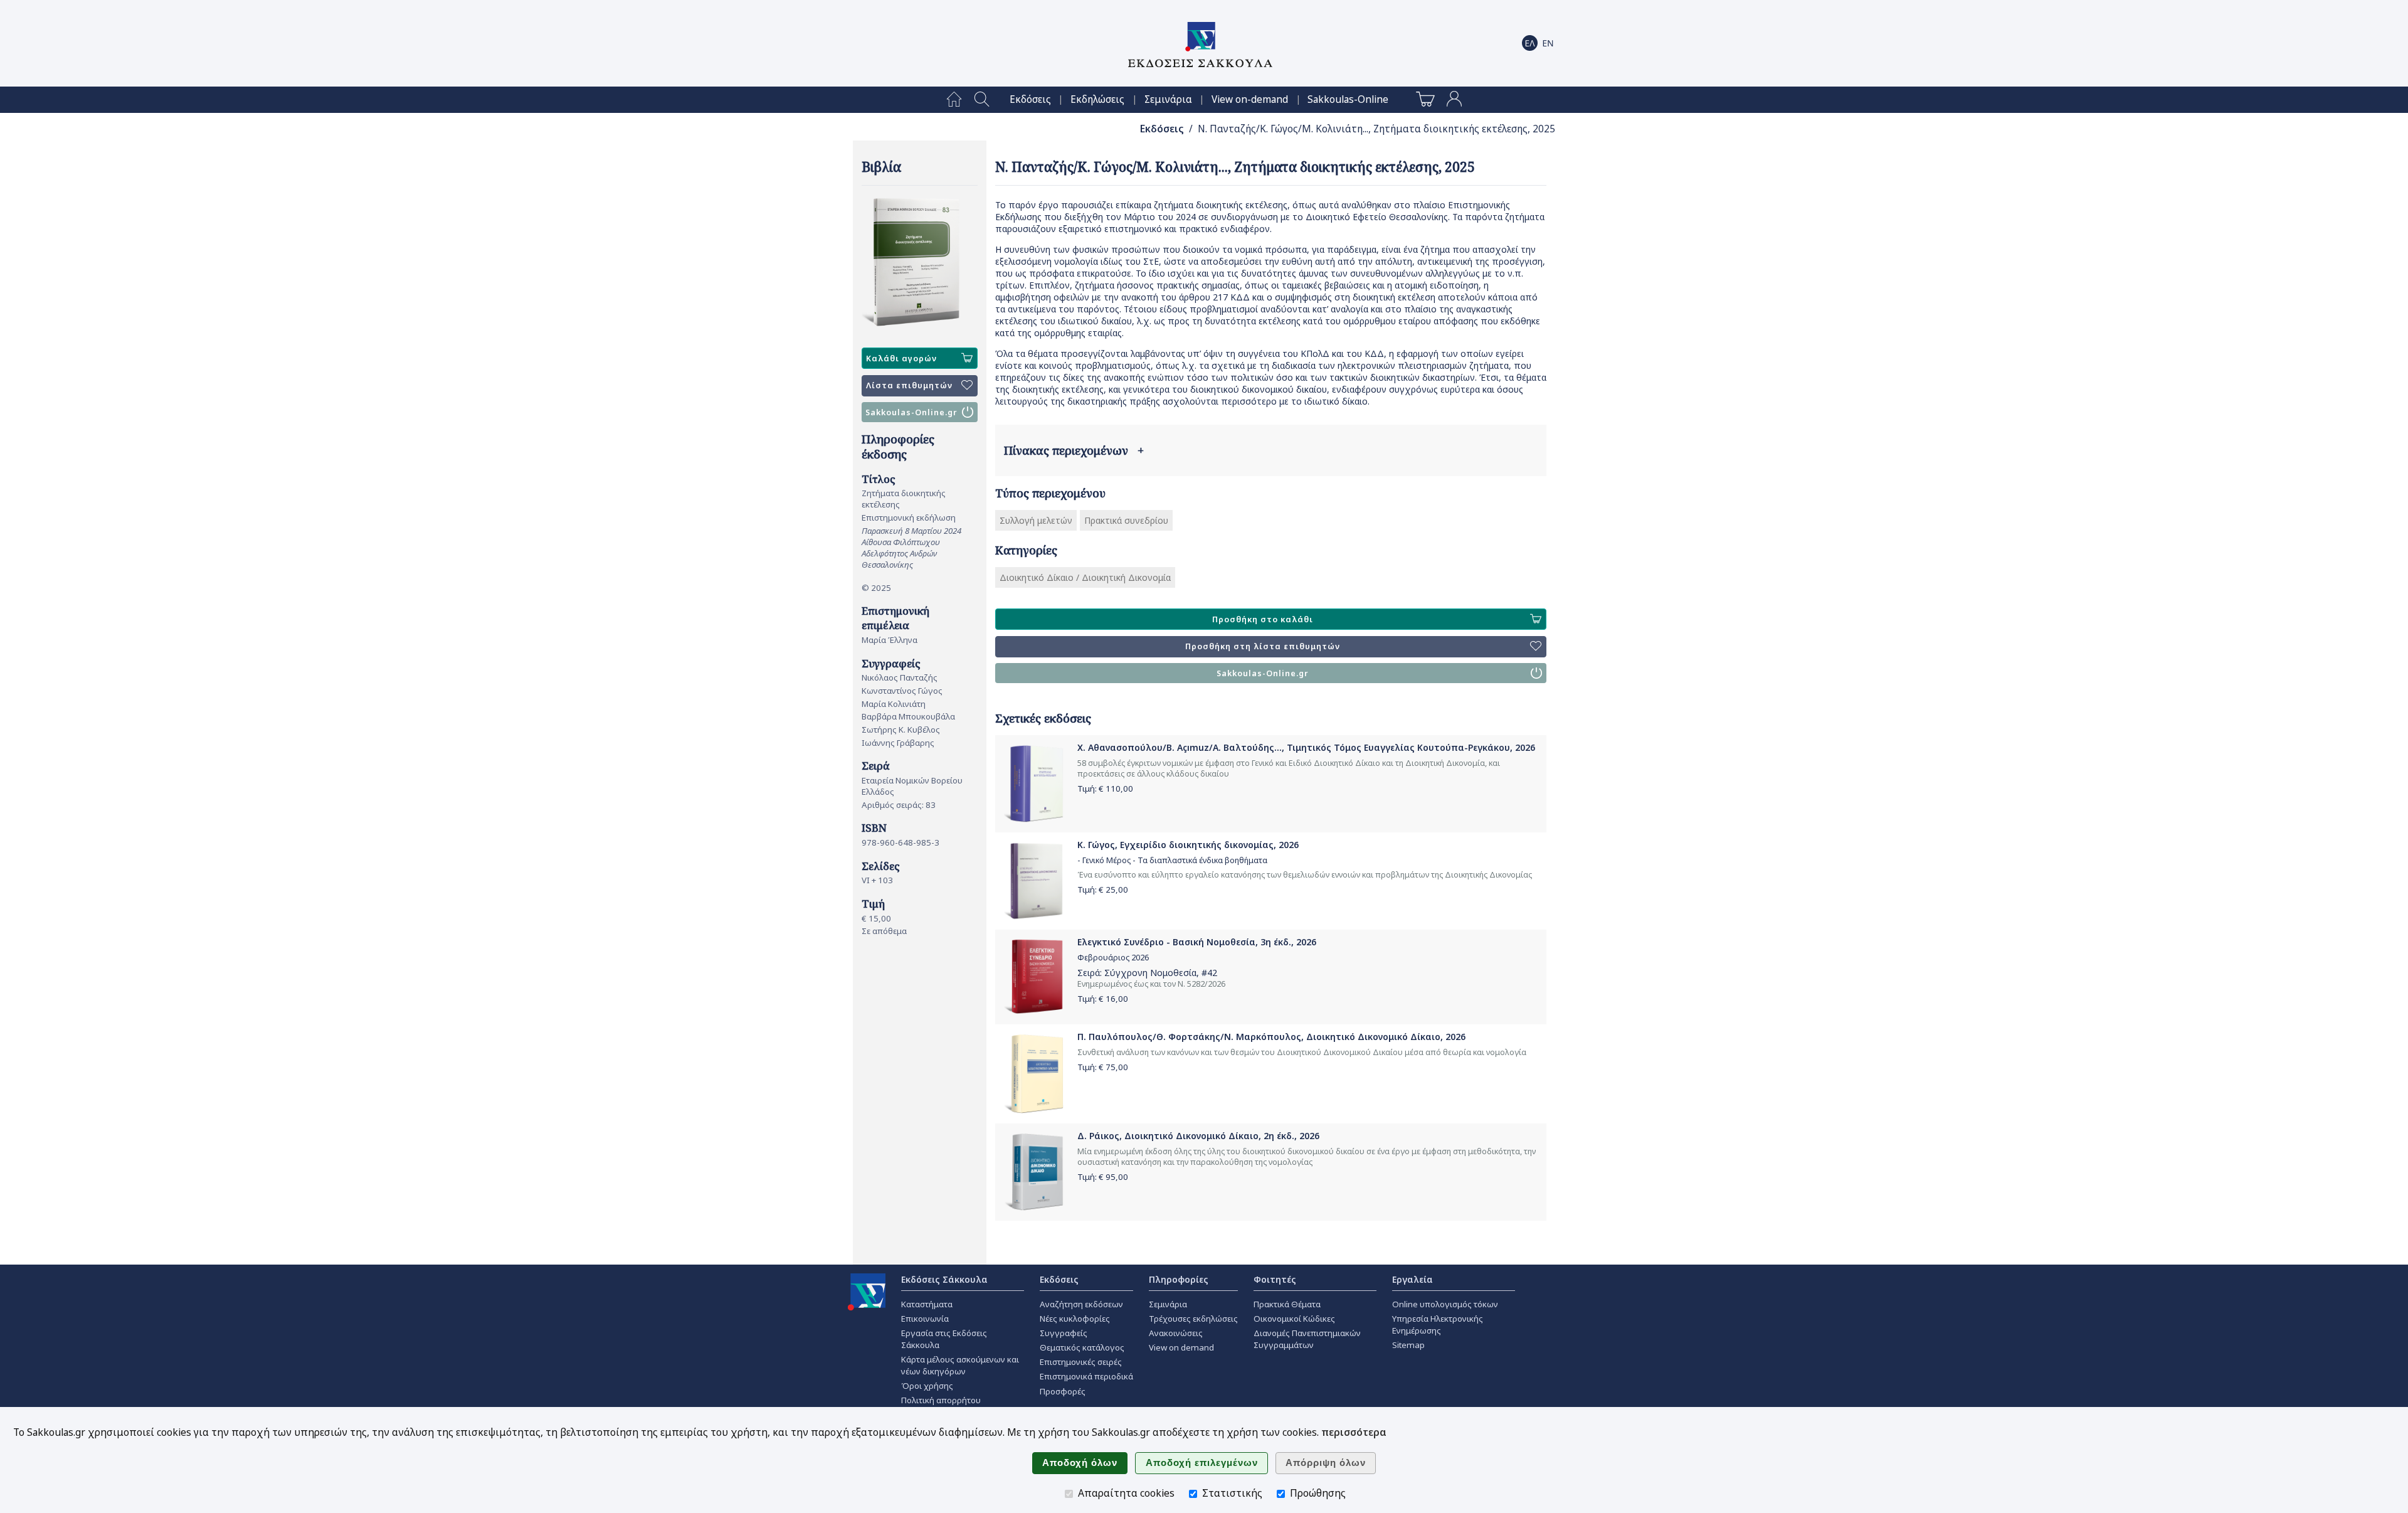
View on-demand (1250, 99)
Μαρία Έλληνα (890, 640)
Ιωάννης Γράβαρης (898, 743)
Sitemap (1408, 1345)
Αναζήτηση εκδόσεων (1081, 1304)
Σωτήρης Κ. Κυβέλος (901, 730)
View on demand (1181, 1347)
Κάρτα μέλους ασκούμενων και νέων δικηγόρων (960, 1365)
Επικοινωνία (925, 1319)
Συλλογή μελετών (1036, 520)
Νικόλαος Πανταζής (900, 677)
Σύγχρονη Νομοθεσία (1150, 973)
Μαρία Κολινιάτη (894, 704)
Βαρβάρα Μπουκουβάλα (908, 716)
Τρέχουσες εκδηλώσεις (1193, 1319)
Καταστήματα (927, 1304)
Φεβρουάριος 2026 (1113, 958)
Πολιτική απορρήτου (941, 1400)
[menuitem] (954, 100)
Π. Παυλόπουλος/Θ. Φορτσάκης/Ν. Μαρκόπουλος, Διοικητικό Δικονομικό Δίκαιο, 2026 (1271, 1037)
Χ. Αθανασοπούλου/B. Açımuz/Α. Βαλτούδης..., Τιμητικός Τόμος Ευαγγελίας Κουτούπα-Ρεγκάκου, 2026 (1306, 747)
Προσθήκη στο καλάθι (1263, 619)
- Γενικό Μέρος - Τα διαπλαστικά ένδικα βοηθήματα (1172, 860)
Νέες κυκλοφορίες (1075, 1319)
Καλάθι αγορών (901, 358)
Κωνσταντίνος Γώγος (902, 691)
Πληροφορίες (1179, 1279)
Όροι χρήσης (927, 1386)
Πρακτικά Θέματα (1287, 1304)
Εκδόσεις (1030, 99)
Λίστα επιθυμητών (909, 385)
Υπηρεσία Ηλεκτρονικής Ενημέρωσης (1438, 1325)
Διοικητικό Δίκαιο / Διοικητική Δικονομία (1085, 577)
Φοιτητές (1275, 1279)
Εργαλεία (1413, 1279)
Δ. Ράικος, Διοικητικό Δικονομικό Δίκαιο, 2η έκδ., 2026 (1198, 1136)
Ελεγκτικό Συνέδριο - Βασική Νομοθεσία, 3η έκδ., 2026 (1197, 942)
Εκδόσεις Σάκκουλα (944, 1279)
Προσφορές (1063, 1391)
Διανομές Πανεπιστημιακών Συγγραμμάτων (1307, 1339)
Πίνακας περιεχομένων (1074, 450)
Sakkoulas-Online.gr (911, 412)
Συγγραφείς (1064, 1333)
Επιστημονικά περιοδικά (1086, 1376)
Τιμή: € (1105, 788)
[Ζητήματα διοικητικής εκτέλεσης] (920, 262)
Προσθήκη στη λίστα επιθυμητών (1263, 646)
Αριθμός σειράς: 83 (899, 805)
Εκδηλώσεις (1097, 99)
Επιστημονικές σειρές (1081, 1362)
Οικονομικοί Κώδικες (1294, 1319)
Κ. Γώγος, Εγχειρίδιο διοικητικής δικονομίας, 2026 (1188, 845)
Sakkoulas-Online (1348, 99)
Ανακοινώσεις (1176, 1333)
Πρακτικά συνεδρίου (1126, 520)
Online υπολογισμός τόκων (1445, 1304)
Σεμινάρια (1168, 99)
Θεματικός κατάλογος (1082, 1347)
